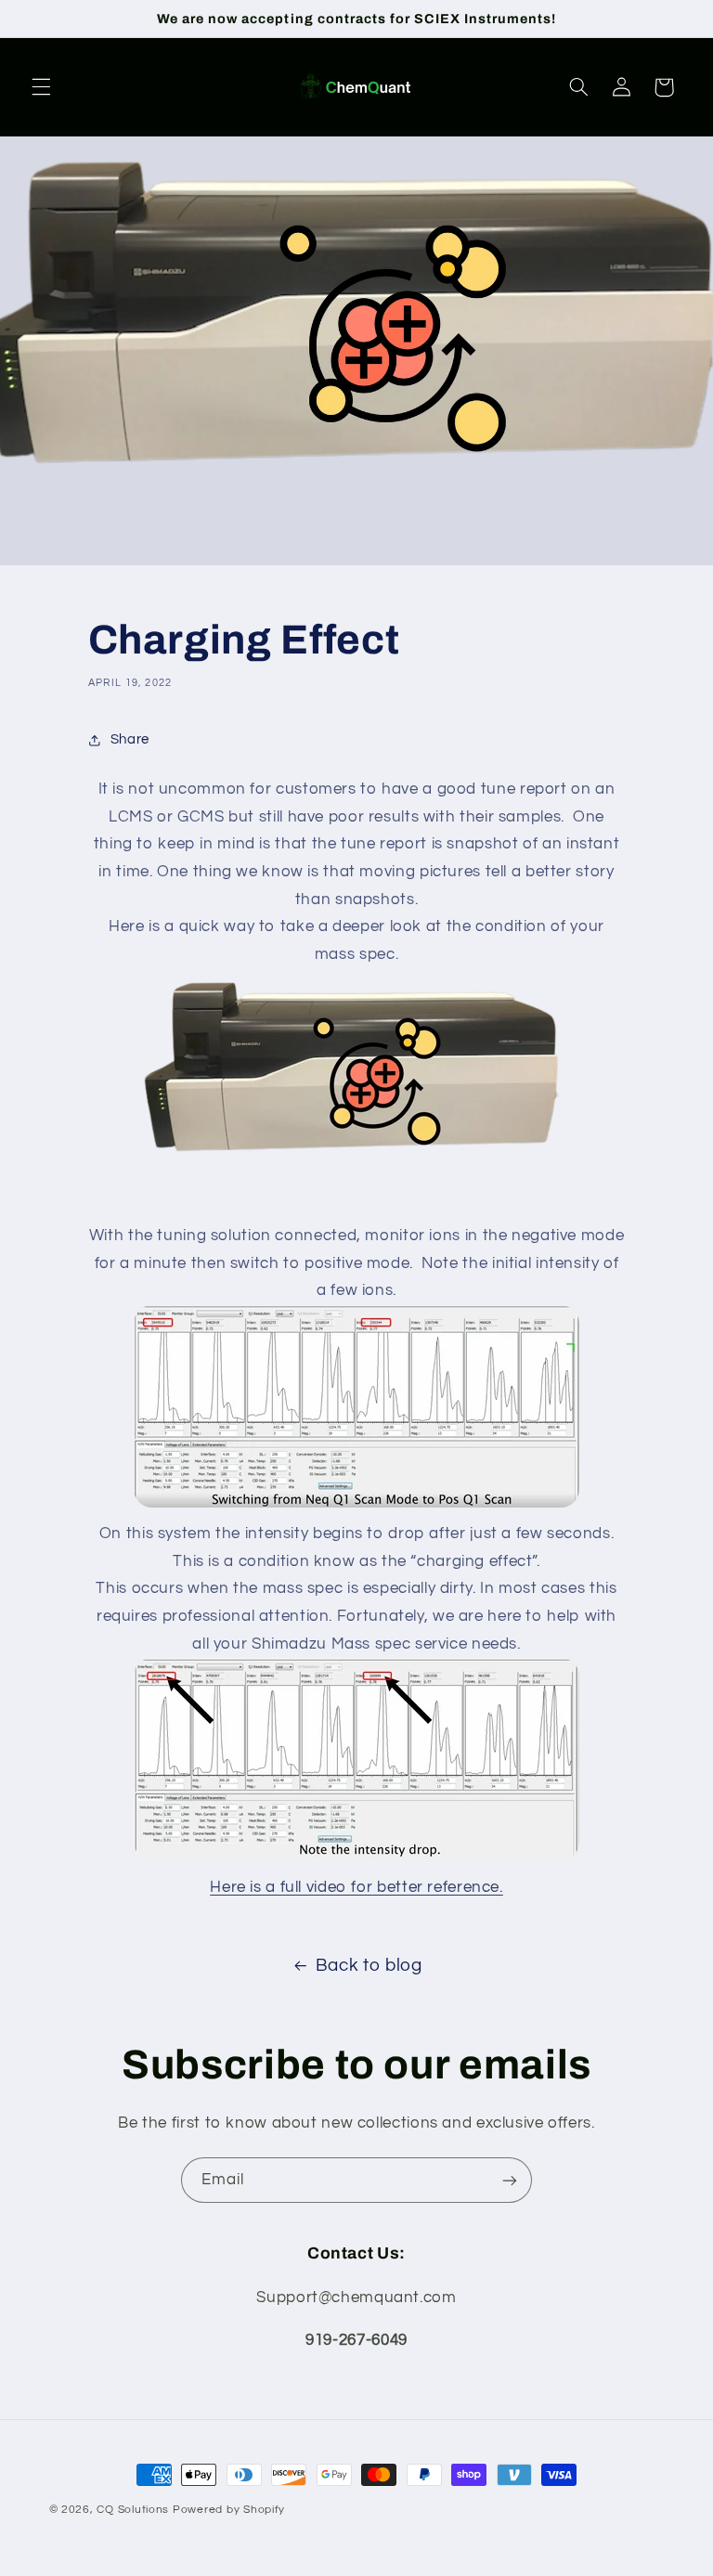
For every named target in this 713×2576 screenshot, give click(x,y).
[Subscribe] (510, 2180)
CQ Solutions (133, 2510)
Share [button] (130, 739)
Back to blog (369, 1966)
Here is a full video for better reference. (356, 1887)
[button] (41, 87)
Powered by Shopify (229, 2510)
